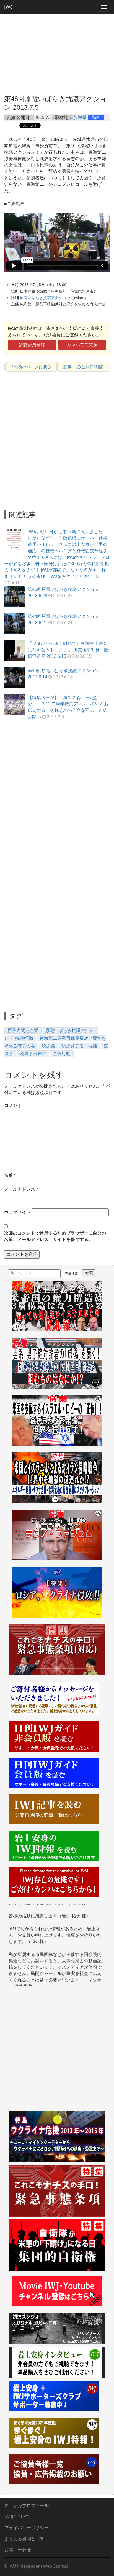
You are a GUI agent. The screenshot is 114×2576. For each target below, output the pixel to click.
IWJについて (17, 2517)
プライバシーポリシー (27, 2528)
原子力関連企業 (23, 1030)
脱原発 (48, 1046)
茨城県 (80, 118)
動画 (96, 118)
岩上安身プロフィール (27, 2506)
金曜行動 (62, 1054)
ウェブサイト (17, 1212)
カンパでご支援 (82, 345)
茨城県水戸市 (33, 1054)
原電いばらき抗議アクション (45, 298)
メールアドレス (21, 1189)
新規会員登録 (32, 345)
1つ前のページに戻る (31, 367)
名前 (10, 1175)
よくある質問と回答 (24, 2539)
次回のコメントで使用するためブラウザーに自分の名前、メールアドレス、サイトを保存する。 (55, 1236)
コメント (13, 1105)
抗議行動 (24, 1038)
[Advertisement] (57, 48)
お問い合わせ (18, 2550)
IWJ (8, 7)
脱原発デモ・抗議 (79, 1046)
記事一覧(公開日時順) (83, 367)
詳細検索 (71, 1274)
